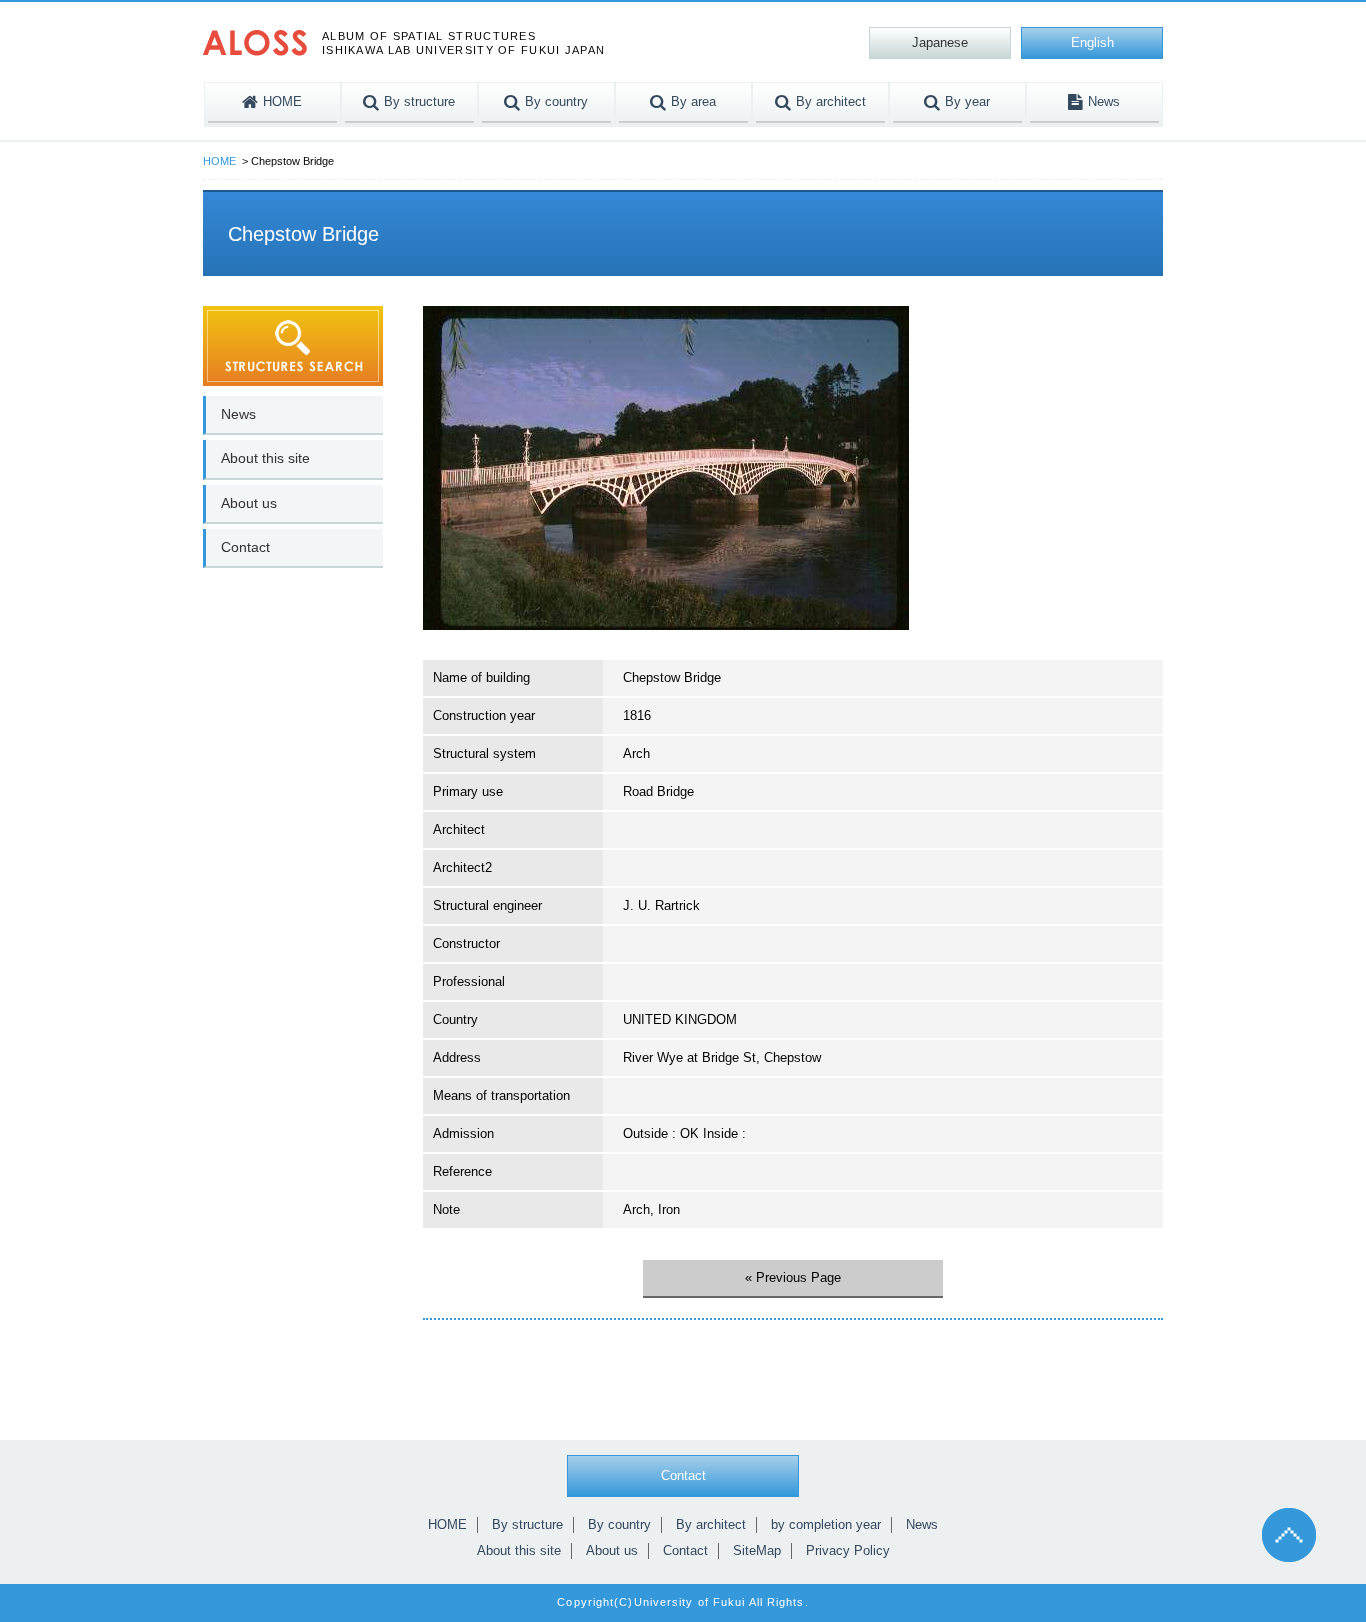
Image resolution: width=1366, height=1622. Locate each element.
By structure (527, 1524)
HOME (219, 161)
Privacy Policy (848, 1550)
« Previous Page (793, 1277)
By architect (711, 1524)
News (238, 414)
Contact (245, 547)
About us (249, 503)
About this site (265, 458)
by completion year (826, 1524)
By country (619, 1524)
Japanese (940, 42)
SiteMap (757, 1550)
